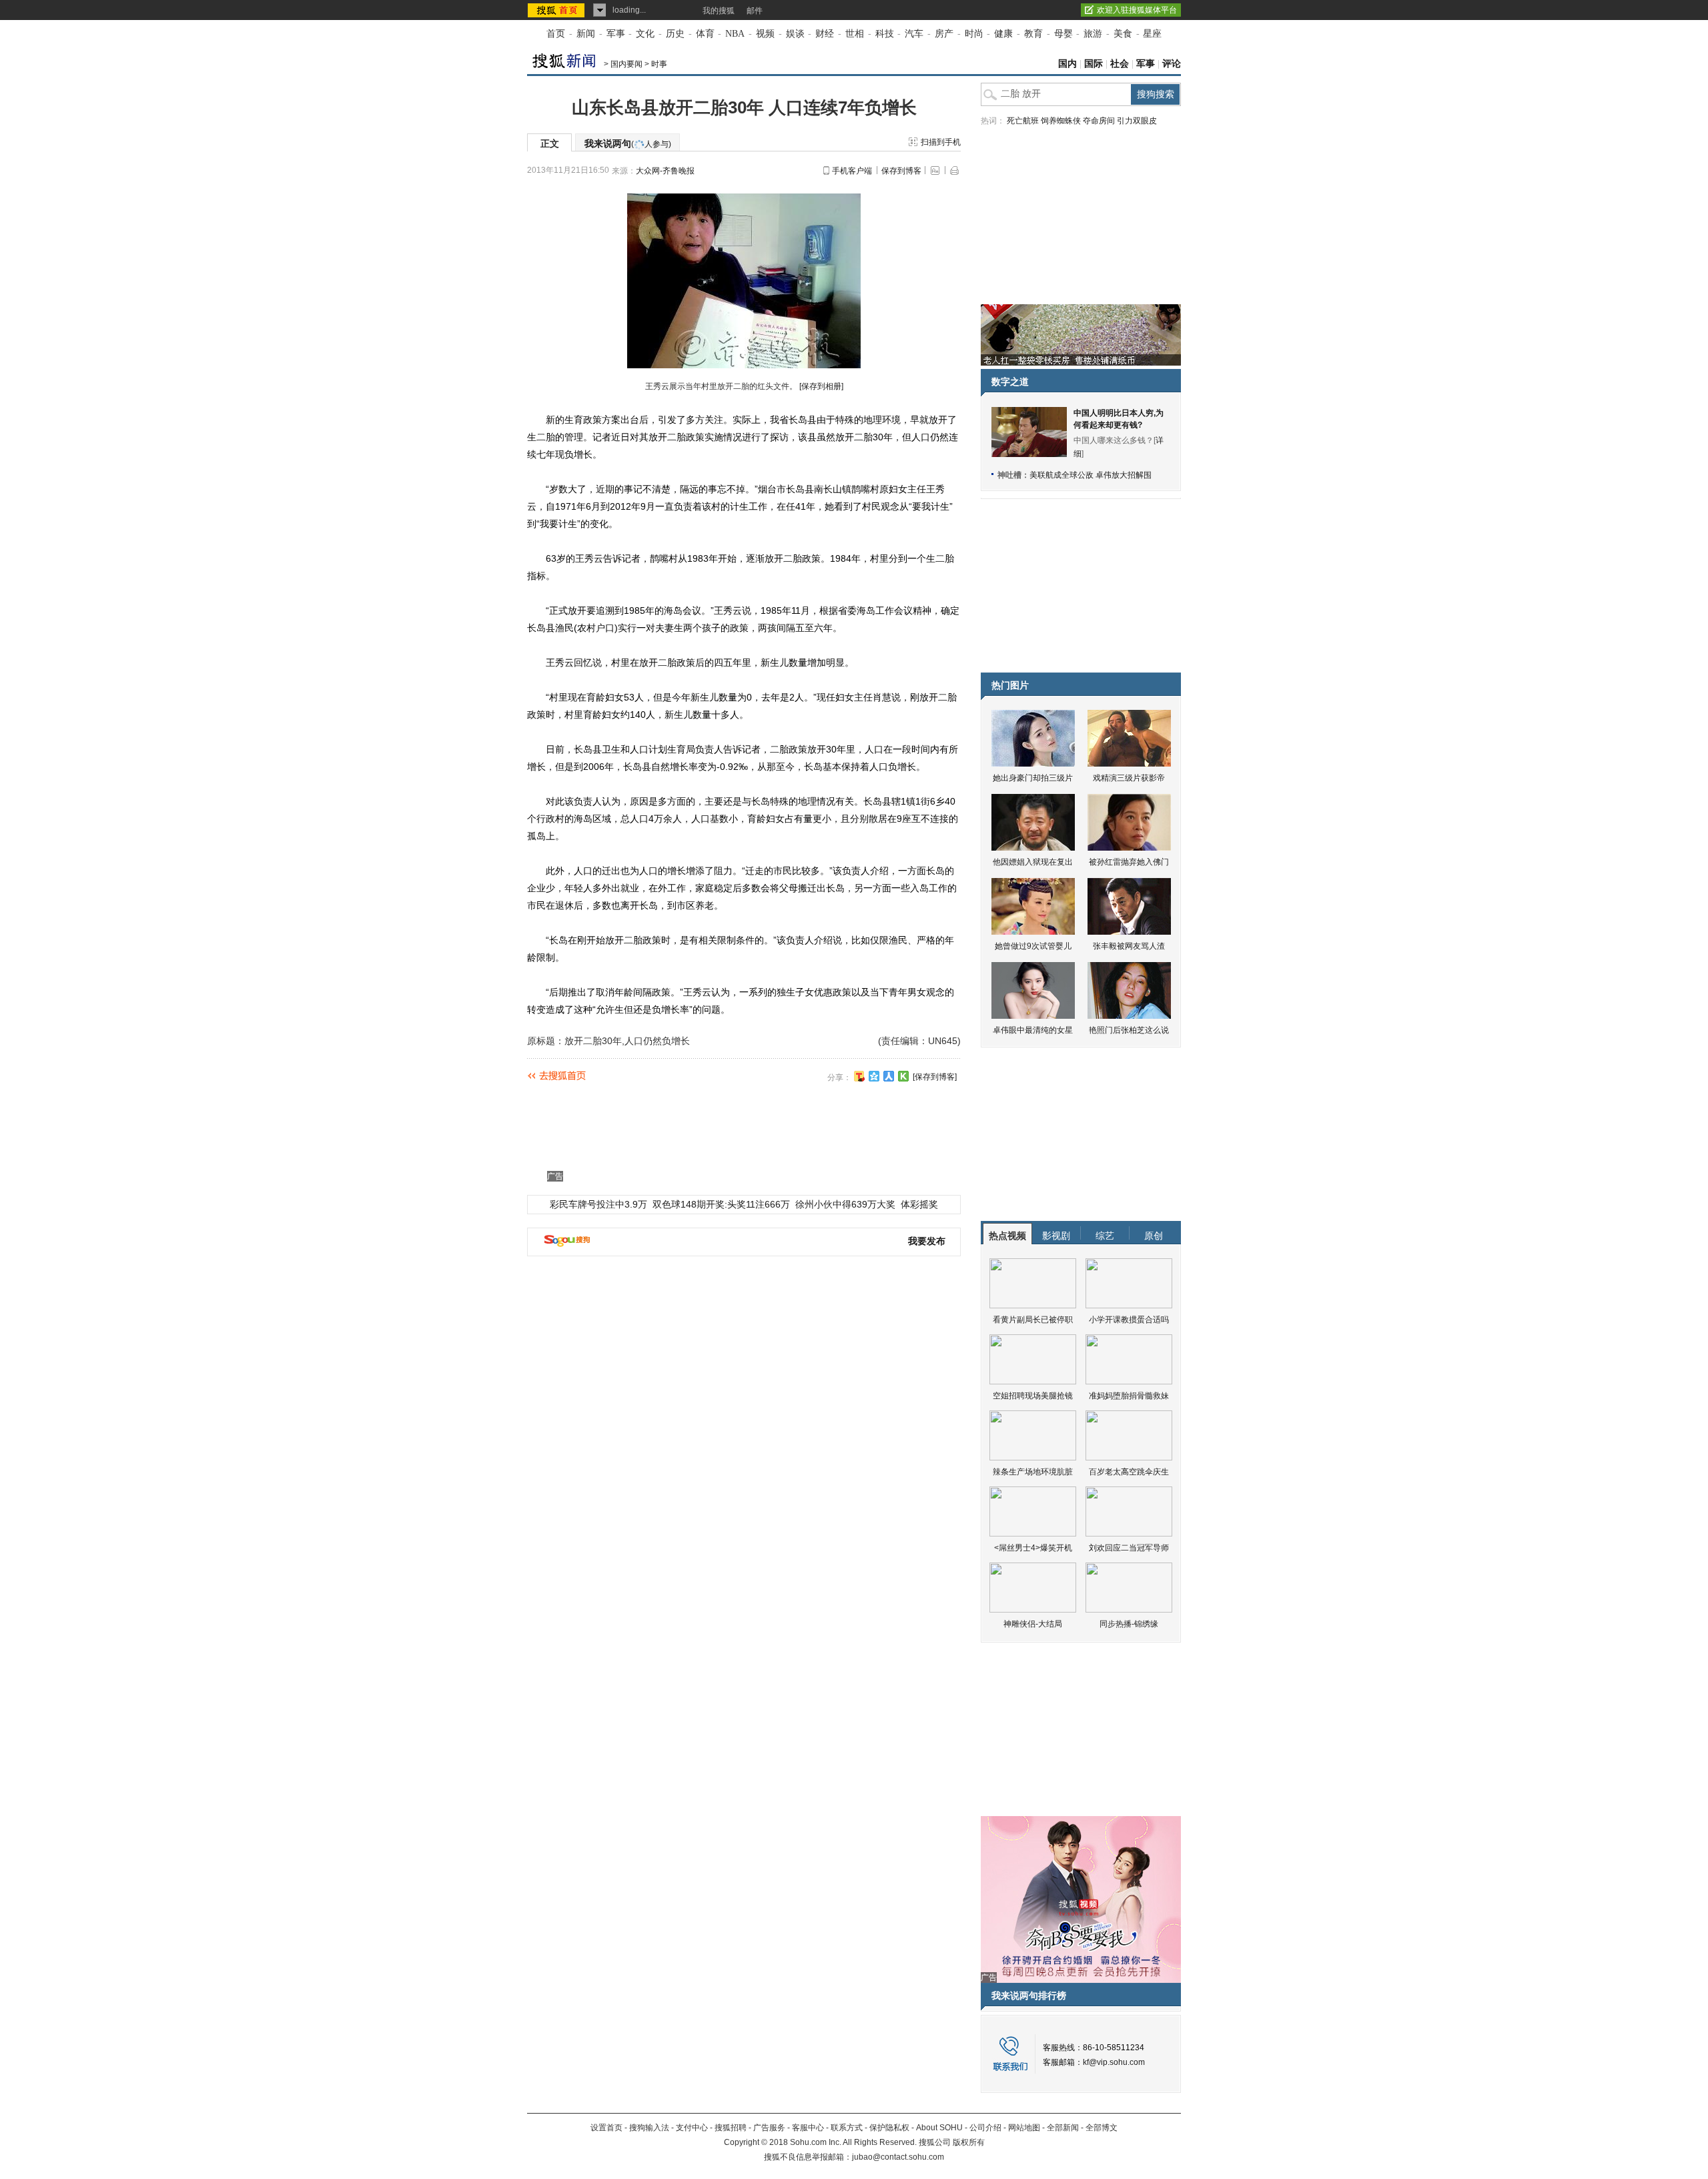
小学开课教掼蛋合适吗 (1129, 1320)
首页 (556, 34)
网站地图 (1024, 2128)
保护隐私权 (889, 2128)
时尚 (974, 34)
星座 (1152, 34)
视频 (765, 34)
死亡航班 (1023, 121)
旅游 (1093, 34)
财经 (825, 34)
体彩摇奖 (919, 1204)
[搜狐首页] (557, 10)
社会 (1120, 64)
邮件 (755, 11)
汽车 (914, 34)
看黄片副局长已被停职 (1033, 1320)
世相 (855, 34)
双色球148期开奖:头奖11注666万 (721, 1204)
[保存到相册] (821, 386)
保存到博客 (901, 171)
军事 (616, 34)
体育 (705, 34)
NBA (735, 34)
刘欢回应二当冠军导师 (1129, 1548)
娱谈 (795, 34)
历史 (675, 34)
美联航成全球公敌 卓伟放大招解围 (1091, 475)
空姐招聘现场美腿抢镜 (1033, 1396)
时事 (659, 64)
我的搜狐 (719, 11)
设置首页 (606, 2128)
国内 (1067, 64)
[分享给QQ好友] (874, 1076)
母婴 (1063, 34)
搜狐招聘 (731, 2128)
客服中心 (808, 2128)
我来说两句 (628, 143)
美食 (1123, 34)
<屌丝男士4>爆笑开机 (1033, 1548)
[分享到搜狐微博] (859, 1076)
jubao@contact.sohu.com (898, 2157)
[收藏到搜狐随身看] (903, 1076)
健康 (1003, 34)
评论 (1172, 64)
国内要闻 (626, 64)
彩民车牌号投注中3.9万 (598, 1204)
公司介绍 (985, 2128)
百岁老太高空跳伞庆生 (1129, 1472)
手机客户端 (852, 171)
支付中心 (692, 2128)
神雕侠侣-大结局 (1033, 1624)
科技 (885, 34)
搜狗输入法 (649, 2128)
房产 (944, 34)
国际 (1094, 64)
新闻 (586, 34)
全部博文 (1102, 2128)
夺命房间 (1099, 121)
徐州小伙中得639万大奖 (845, 1204)
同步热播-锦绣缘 (1129, 1624)
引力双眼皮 (1137, 121)
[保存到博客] (935, 1077)
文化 (645, 34)
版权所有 (969, 2142)
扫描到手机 (941, 142)
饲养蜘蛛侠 (1061, 121)
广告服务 (769, 2128)
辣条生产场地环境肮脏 (1033, 1472)
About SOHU (939, 2128)
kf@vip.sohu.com (1114, 2062)
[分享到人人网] (889, 1076)
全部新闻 (1063, 2128)
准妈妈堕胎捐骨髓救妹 (1129, 1396)
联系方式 (847, 2128)
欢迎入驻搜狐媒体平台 (1137, 10)
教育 (1033, 34)
